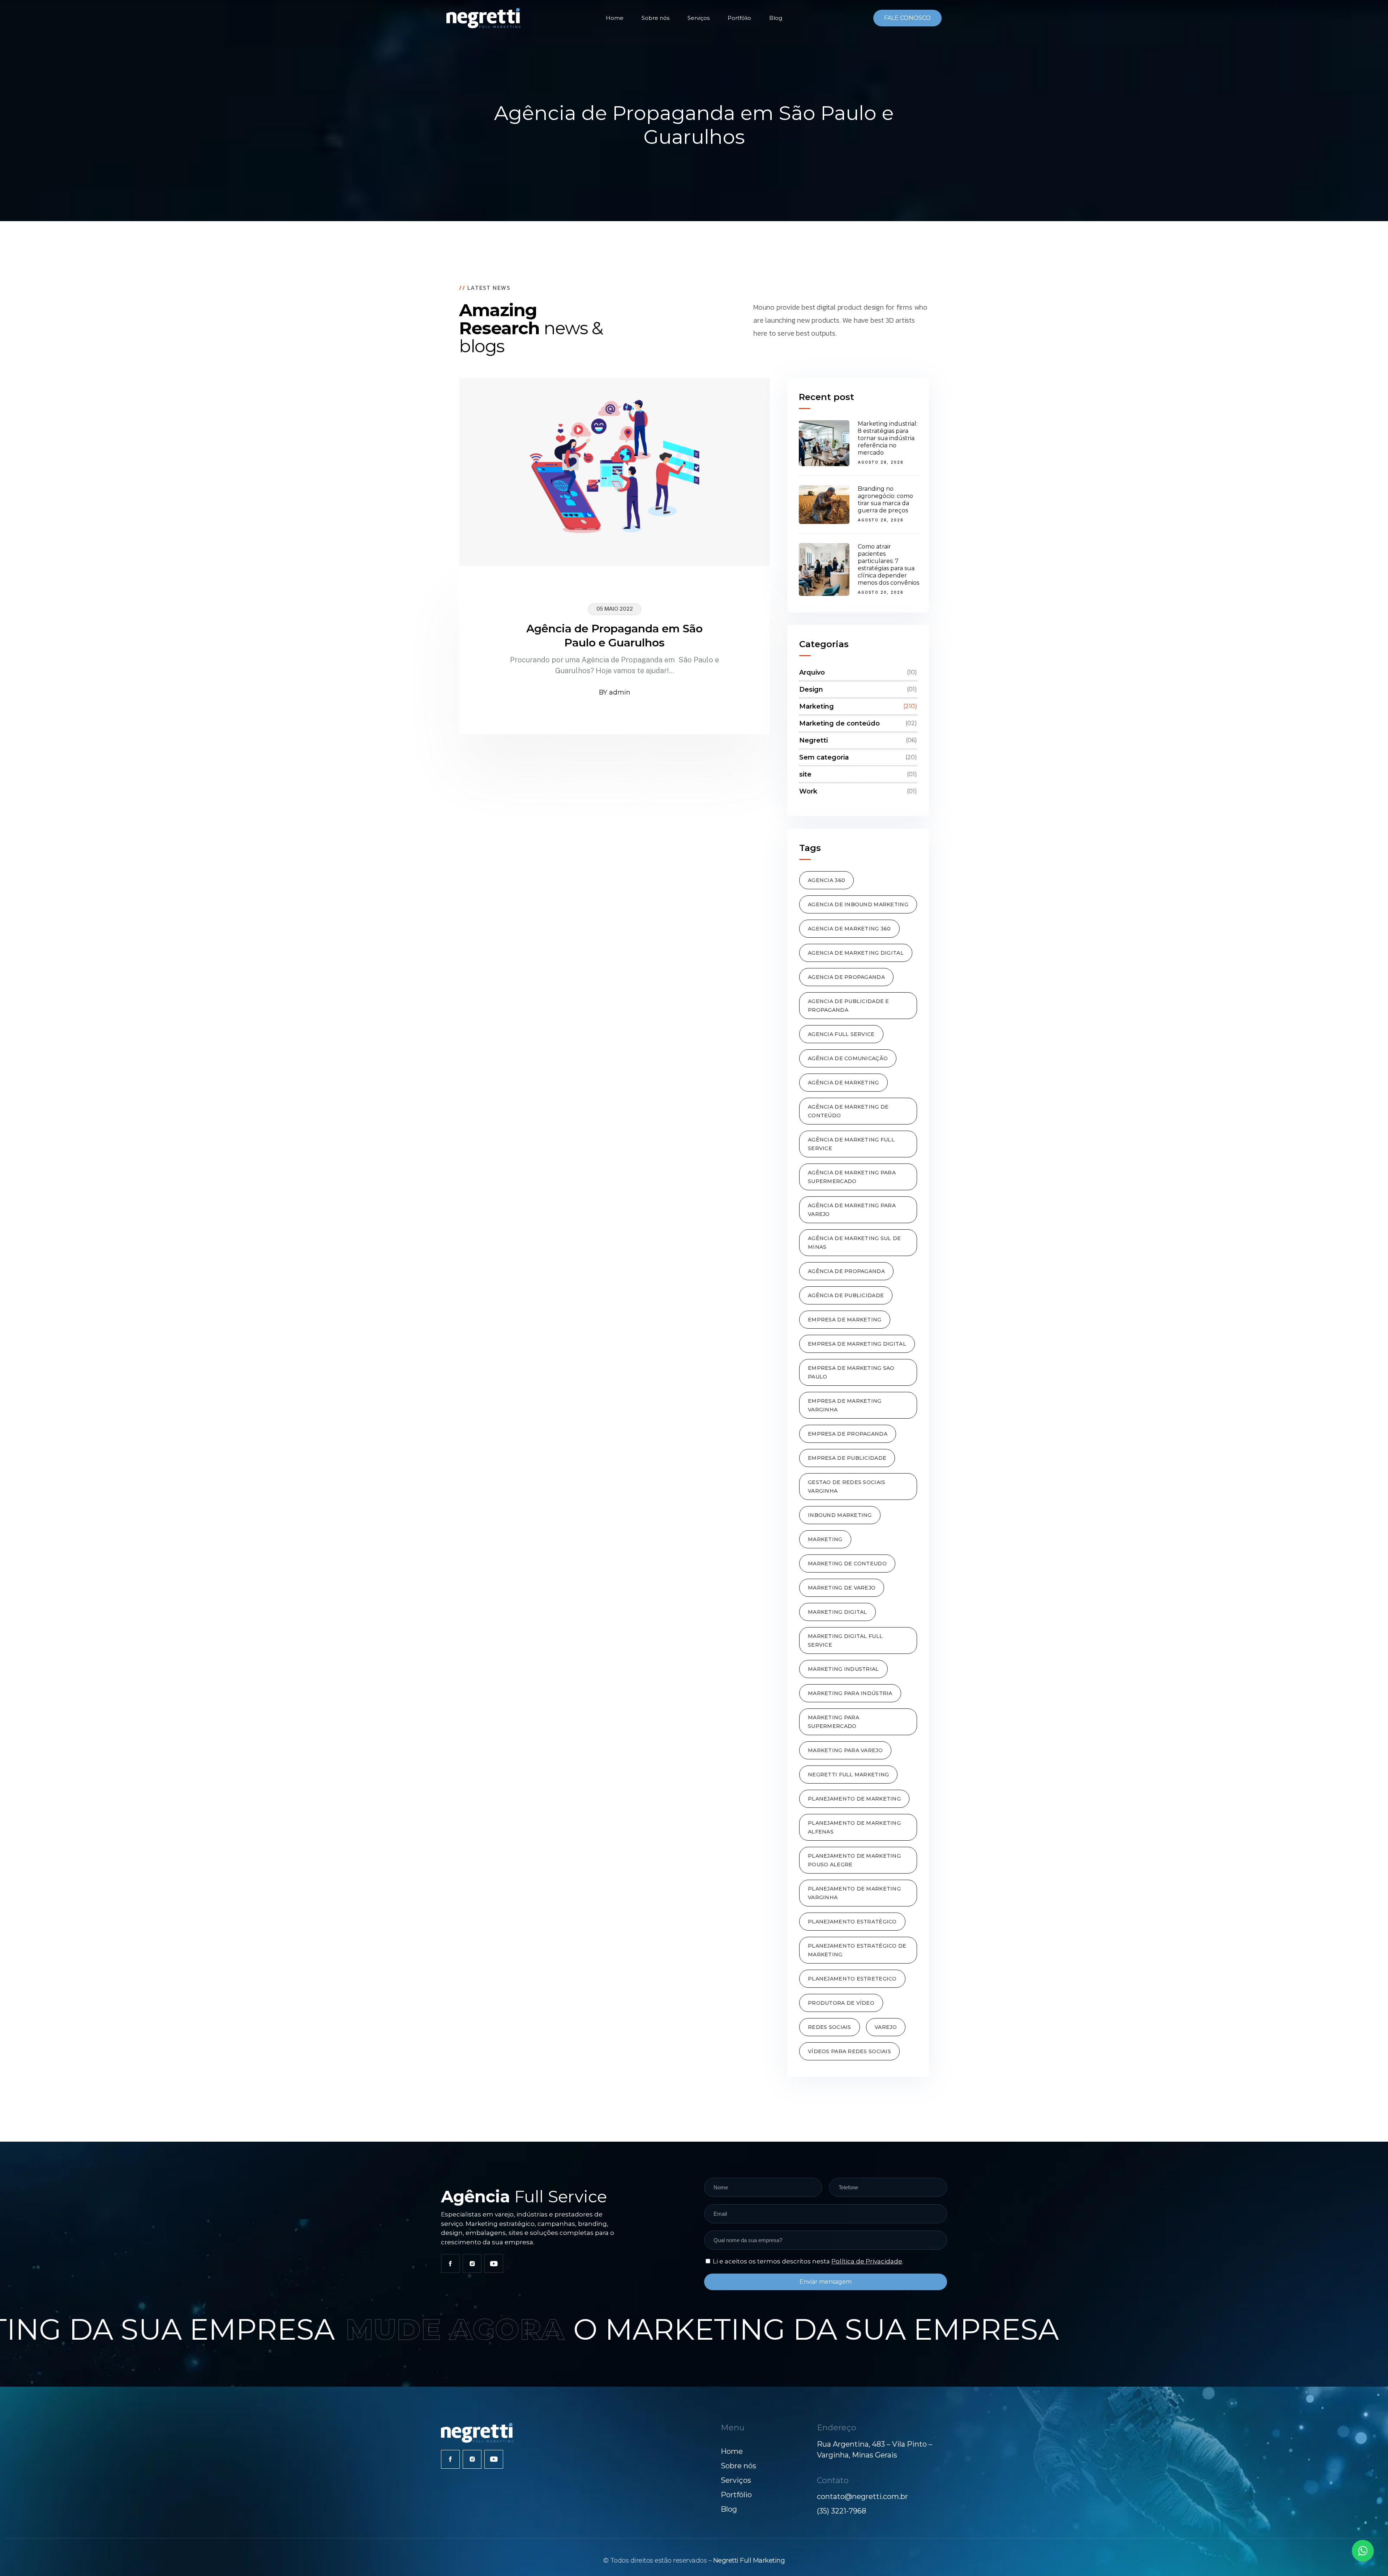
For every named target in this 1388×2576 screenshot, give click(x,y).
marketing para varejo (845, 1750)
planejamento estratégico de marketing (857, 1950)
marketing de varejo (842, 1588)
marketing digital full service (845, 1640)
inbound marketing (840, 1515)
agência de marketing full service (851, 1144)
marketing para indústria (850, 1693)
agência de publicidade (846, 1295)
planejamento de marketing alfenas (854, 1827)
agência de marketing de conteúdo (848, 1111)
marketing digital (837, 1612)
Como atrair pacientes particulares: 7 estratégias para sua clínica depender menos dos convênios (888, 565)
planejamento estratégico (852, 1922)
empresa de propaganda (848, 1434)
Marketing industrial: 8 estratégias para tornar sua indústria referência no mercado (888, 438)
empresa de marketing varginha (845, 1405)
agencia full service (841, 1034)
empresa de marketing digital (857, 1344)
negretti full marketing (848, 1775)
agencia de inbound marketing (858, 904)
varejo (886, 2027)
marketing (825, 1539)
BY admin (615, 692)
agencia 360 (826, 880)
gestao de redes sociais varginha (847, 1487)
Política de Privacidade (867, 2261)
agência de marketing (843, 1083)
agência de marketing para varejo (852, 1210)
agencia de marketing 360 (849, 929)
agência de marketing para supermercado (852, 1177)
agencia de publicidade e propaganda (849, 1006)
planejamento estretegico (852, 1979)
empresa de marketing (845, 1320)
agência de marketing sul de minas (854, 1243)
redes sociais (830, 2027)
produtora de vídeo (841, 2003)
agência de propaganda (846, 1271)
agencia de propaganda (846, 977)
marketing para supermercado (834, 1722)
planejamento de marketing (854, 1799)
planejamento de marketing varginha (854, 1893)
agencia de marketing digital (856, 953)
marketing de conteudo (847, 1564)
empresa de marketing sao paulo (851, 1372)
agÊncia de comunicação (848, 1058)
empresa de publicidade (847, 1458)
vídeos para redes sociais (849, 2051)
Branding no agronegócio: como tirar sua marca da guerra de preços (885, 500)
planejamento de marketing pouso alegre (854, 1860)
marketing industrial (843, 1669)
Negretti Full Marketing (749, 2560)
